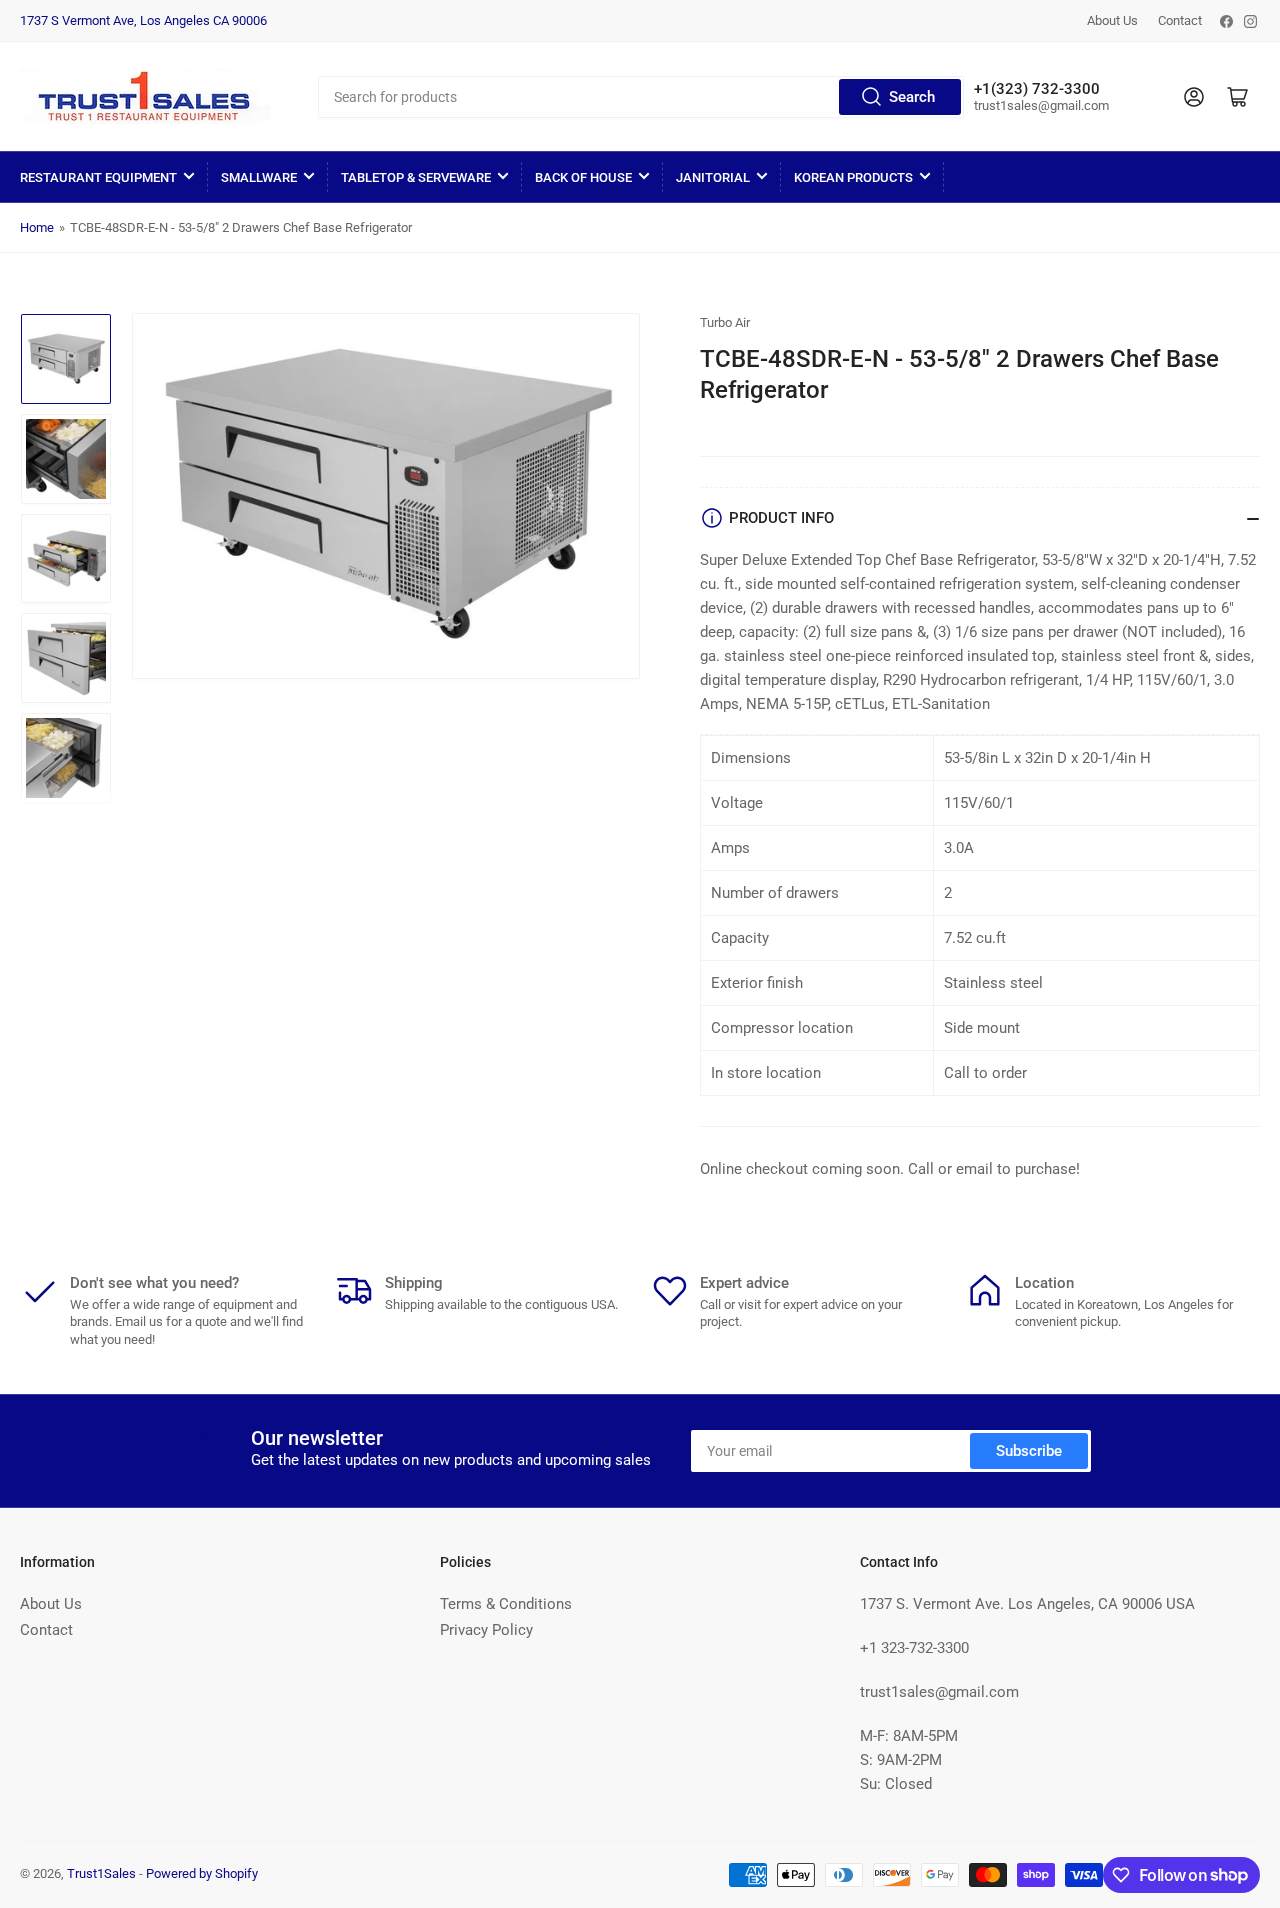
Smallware (259, 177)
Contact (1180, 20)
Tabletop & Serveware (416, 177)
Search (912, 97)
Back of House (583, 177)
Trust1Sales (101, 1873)
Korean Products (853, 177)
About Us (1112, 20)
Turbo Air (725, 322)
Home (37, 227)
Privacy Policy (486, 1630)
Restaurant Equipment (98, 177)
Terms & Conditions (506, 1604)
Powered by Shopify (202, 1873)
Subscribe (1029, 1451)
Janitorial (713, 177)
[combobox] (640, 97)
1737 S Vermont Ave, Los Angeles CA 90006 (143, 20)
